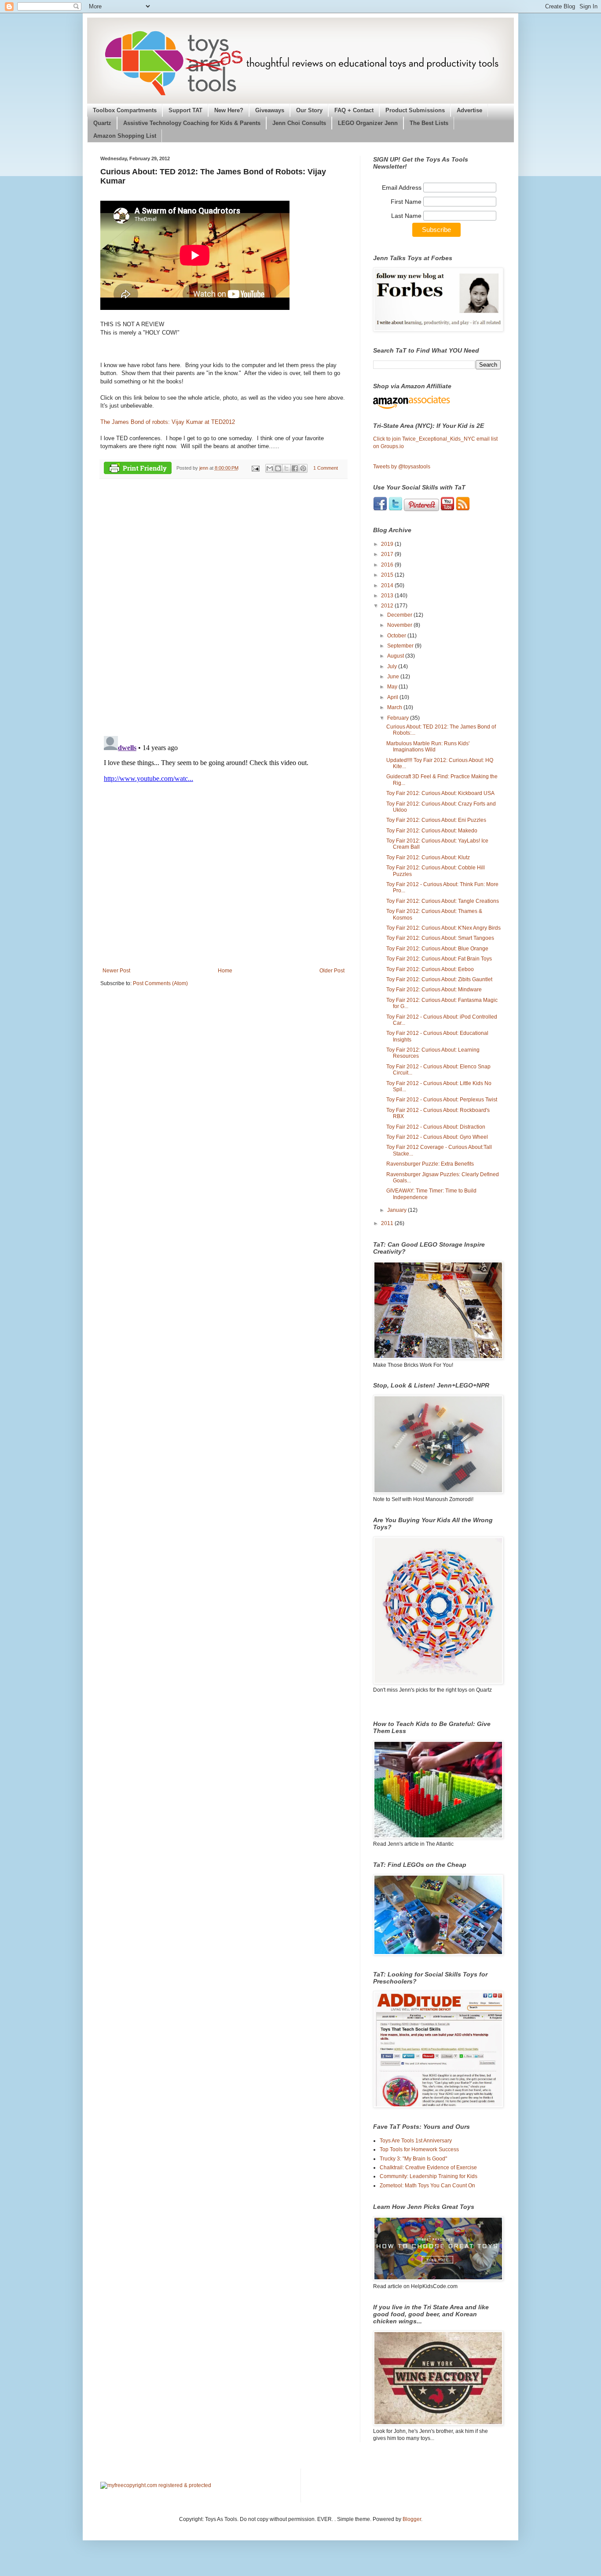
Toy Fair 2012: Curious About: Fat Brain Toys (439, 959)
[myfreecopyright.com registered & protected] (156, 2485)
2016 (388, 565)
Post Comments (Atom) (160, 983)
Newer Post (116, 971)
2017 (388, 554)
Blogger (412, 2519)
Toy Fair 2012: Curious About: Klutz (428, 857)
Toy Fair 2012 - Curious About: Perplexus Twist (442, 1100)
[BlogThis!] (278, 468)
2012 (388, 606)
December (400, 615)
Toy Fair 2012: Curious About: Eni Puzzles (436, 820)
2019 (388, 544)
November (400, 625)
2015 (388, 575)
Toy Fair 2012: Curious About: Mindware (434, 990)
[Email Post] (255, 468)
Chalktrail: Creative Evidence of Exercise (428, 2168)
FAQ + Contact (354, 110)
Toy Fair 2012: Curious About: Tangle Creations (443, 901)
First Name (407, 202)
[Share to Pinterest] (303, 468)
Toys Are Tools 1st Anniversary (416, 2141)
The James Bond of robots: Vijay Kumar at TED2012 (168, 422)
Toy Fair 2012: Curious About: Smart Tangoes (440, 938)
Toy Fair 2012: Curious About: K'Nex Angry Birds (443, 928)
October (397, 636)
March (395, 707)
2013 (388, 596)
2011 (388, 1223)
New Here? (229, 110)
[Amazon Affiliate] (437, 402)
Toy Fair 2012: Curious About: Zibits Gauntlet (439, 979)
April (393, 697)
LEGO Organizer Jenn (368, 123)
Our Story (309, 110)
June (394, 677)
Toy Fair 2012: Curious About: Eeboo (430, 969)
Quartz (102, 123)
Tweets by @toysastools (402, 467)
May (393, 687)
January (398, 1210)
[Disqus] (224, 607)
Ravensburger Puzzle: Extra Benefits (430, 1164)
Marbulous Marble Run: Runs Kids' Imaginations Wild (428, 747)
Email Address (403, 188)
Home (225, 971)
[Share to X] (286, 468)
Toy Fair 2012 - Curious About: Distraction (436, 1127)
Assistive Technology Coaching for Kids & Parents (192, 123)
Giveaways (270, 110)
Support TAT (185, 110)
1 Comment (326, 468)
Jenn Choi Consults (299, 123)
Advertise (469, 110)
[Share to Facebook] (295, 468)
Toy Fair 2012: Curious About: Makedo (432, 831)
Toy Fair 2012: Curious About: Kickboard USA (440, 793)
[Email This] (270, 468)
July (393, 666)
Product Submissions (415, 110)
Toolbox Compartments (125, 110)
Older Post (332, 971)
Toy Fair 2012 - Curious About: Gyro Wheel (437, 1137)
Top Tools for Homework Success (419, 2149)
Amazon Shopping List (125, 136)
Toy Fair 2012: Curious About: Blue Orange (437, 949)
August (396, 656)
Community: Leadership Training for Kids (429, 2176)
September (401, 646)
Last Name (407, 216)
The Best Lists (429, 123)
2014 (388, 585)
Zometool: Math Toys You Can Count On (427, 2186)
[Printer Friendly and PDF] (138, 469)
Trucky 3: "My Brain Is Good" (413, 2159)
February (399, 718)
